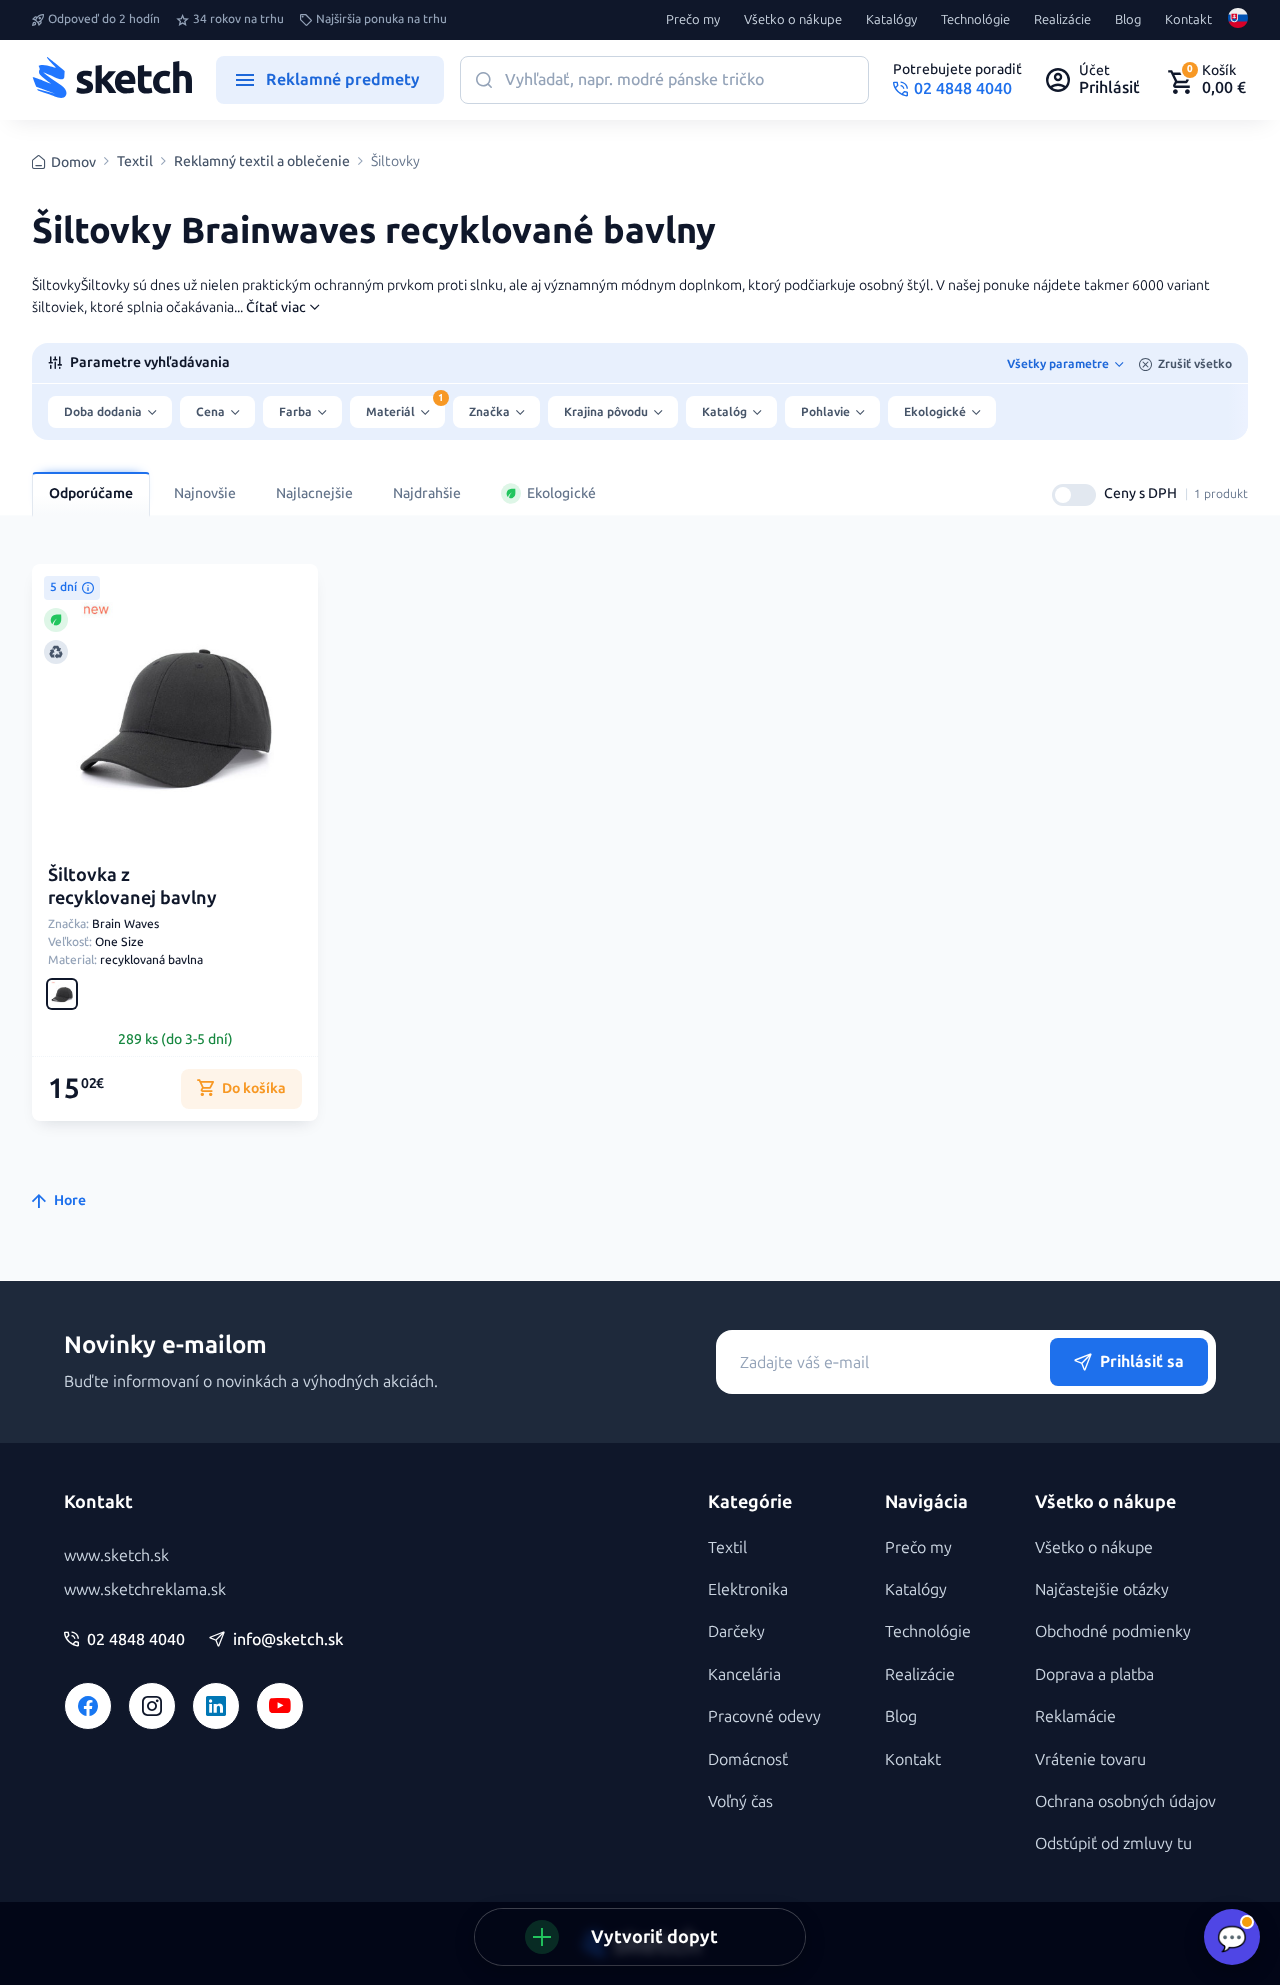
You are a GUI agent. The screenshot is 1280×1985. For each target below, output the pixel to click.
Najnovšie (205, 493)
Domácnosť (748, 1759)
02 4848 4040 (136, 1640)
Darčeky (736, 1631)
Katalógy (891, 20)
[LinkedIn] (216, 1706)
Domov (73, 162)
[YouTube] (280, 1706)
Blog (1128, 20)
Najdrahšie (427, 493)
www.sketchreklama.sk (145, 1589)
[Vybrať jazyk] (1238, 20)
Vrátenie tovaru (1090, 1759)
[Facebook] (88, 1706)
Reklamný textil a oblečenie (262, 162)
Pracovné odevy (764, 1716)
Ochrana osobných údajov (1125, 1801)
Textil (135, 162)
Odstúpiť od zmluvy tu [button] (1113, 1843)
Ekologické (561, 493)
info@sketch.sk (288, 1640)
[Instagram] (152, 1706)
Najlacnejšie (314, 493)
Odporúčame (91, 493)
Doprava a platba (1094, 1674)
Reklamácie (1075, 1716)
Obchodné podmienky (1113, 1631)
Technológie (975, 20)
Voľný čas (740, 1801)
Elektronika (748, 1589)
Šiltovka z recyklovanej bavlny (132, 886)
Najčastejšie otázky (1102, 1589)
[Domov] (112, 80)
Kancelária (744, 1674)
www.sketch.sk (116, 1555)
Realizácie (1062, 20)
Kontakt (1188, 20)
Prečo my (693, 20)
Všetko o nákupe (793, 20)
